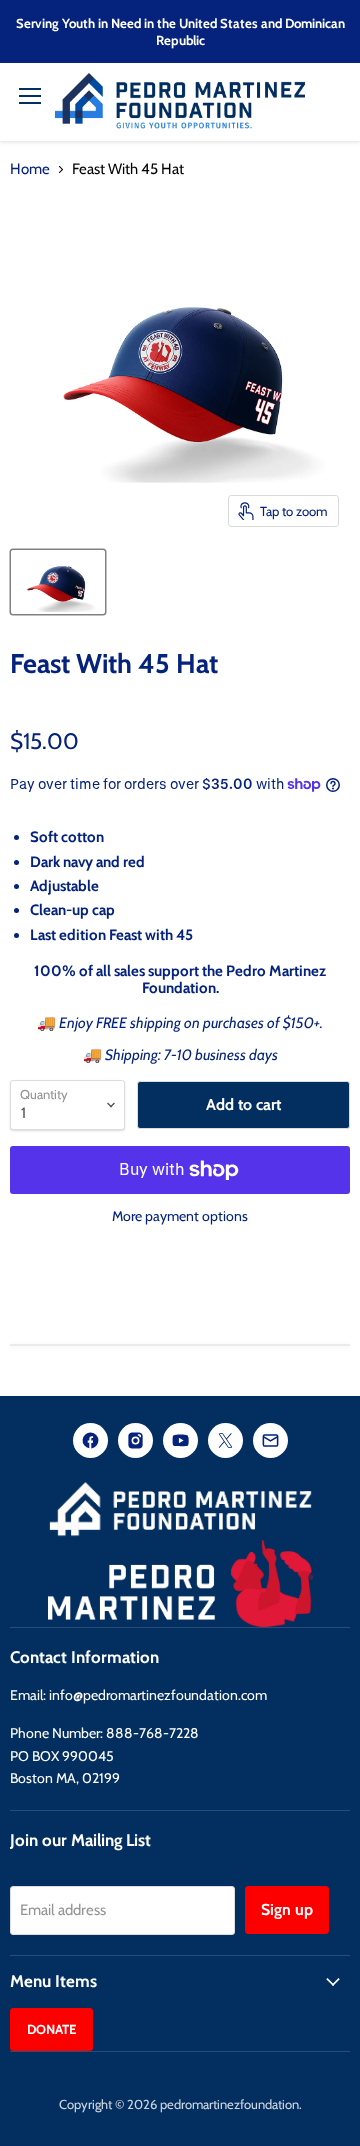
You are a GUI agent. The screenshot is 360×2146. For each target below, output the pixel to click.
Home (30, 169)
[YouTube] (180, 1442)
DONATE (51, 2029)
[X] (225, 1442)
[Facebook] (90, 1442)
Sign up (287, 1909)
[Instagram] (135, 1442)
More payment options (180, 1216)
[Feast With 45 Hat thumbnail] (58, 582)
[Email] (270, 1442)
